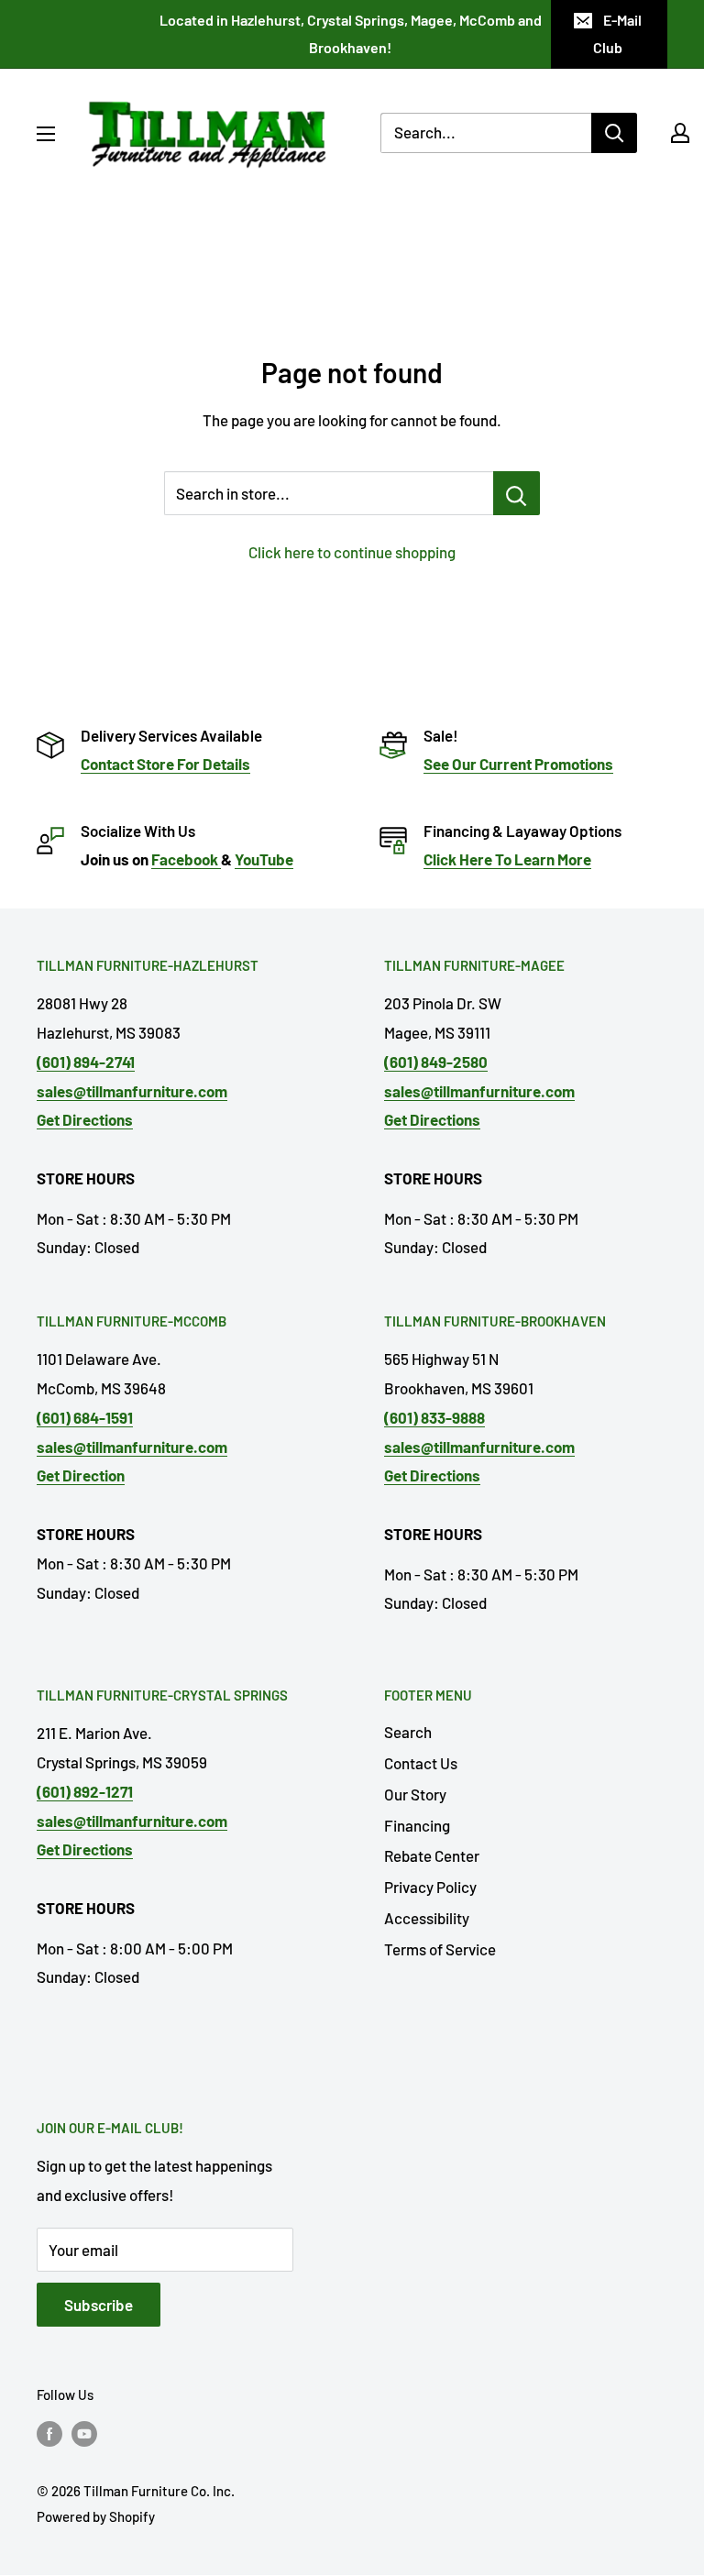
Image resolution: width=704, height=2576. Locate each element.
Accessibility (427, 1918)
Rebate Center (432, 1855)
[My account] (680, 133)
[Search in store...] (517, 493)
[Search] (614, 133)
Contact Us (421, 1763)
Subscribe (99, 2305)
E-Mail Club (617, 33)
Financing (417, 1825)
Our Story (415, 1794)
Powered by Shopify (96, 2516)
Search (408, 1732)
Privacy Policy (430, 1887)
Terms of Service (440, 1949)
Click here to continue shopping (352, 552)
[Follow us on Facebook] (49, 2432)
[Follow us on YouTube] (84, 2432)
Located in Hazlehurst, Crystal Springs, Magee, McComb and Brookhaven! (351, 33)
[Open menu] (46, 134)
